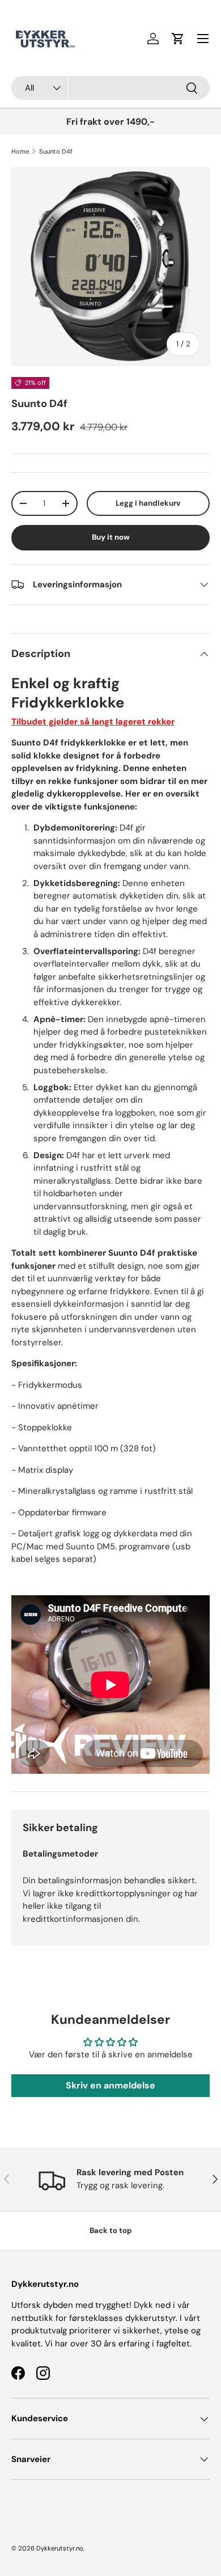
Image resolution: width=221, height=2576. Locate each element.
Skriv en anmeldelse (110, 2085)
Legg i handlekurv (148, 503)
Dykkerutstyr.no (60, 2548)
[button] (178, 39)
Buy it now (111, 537)
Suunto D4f (56, 151)
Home (20, 151)
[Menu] (203, 39)
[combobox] (110, 88)
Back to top (111, 2230)
